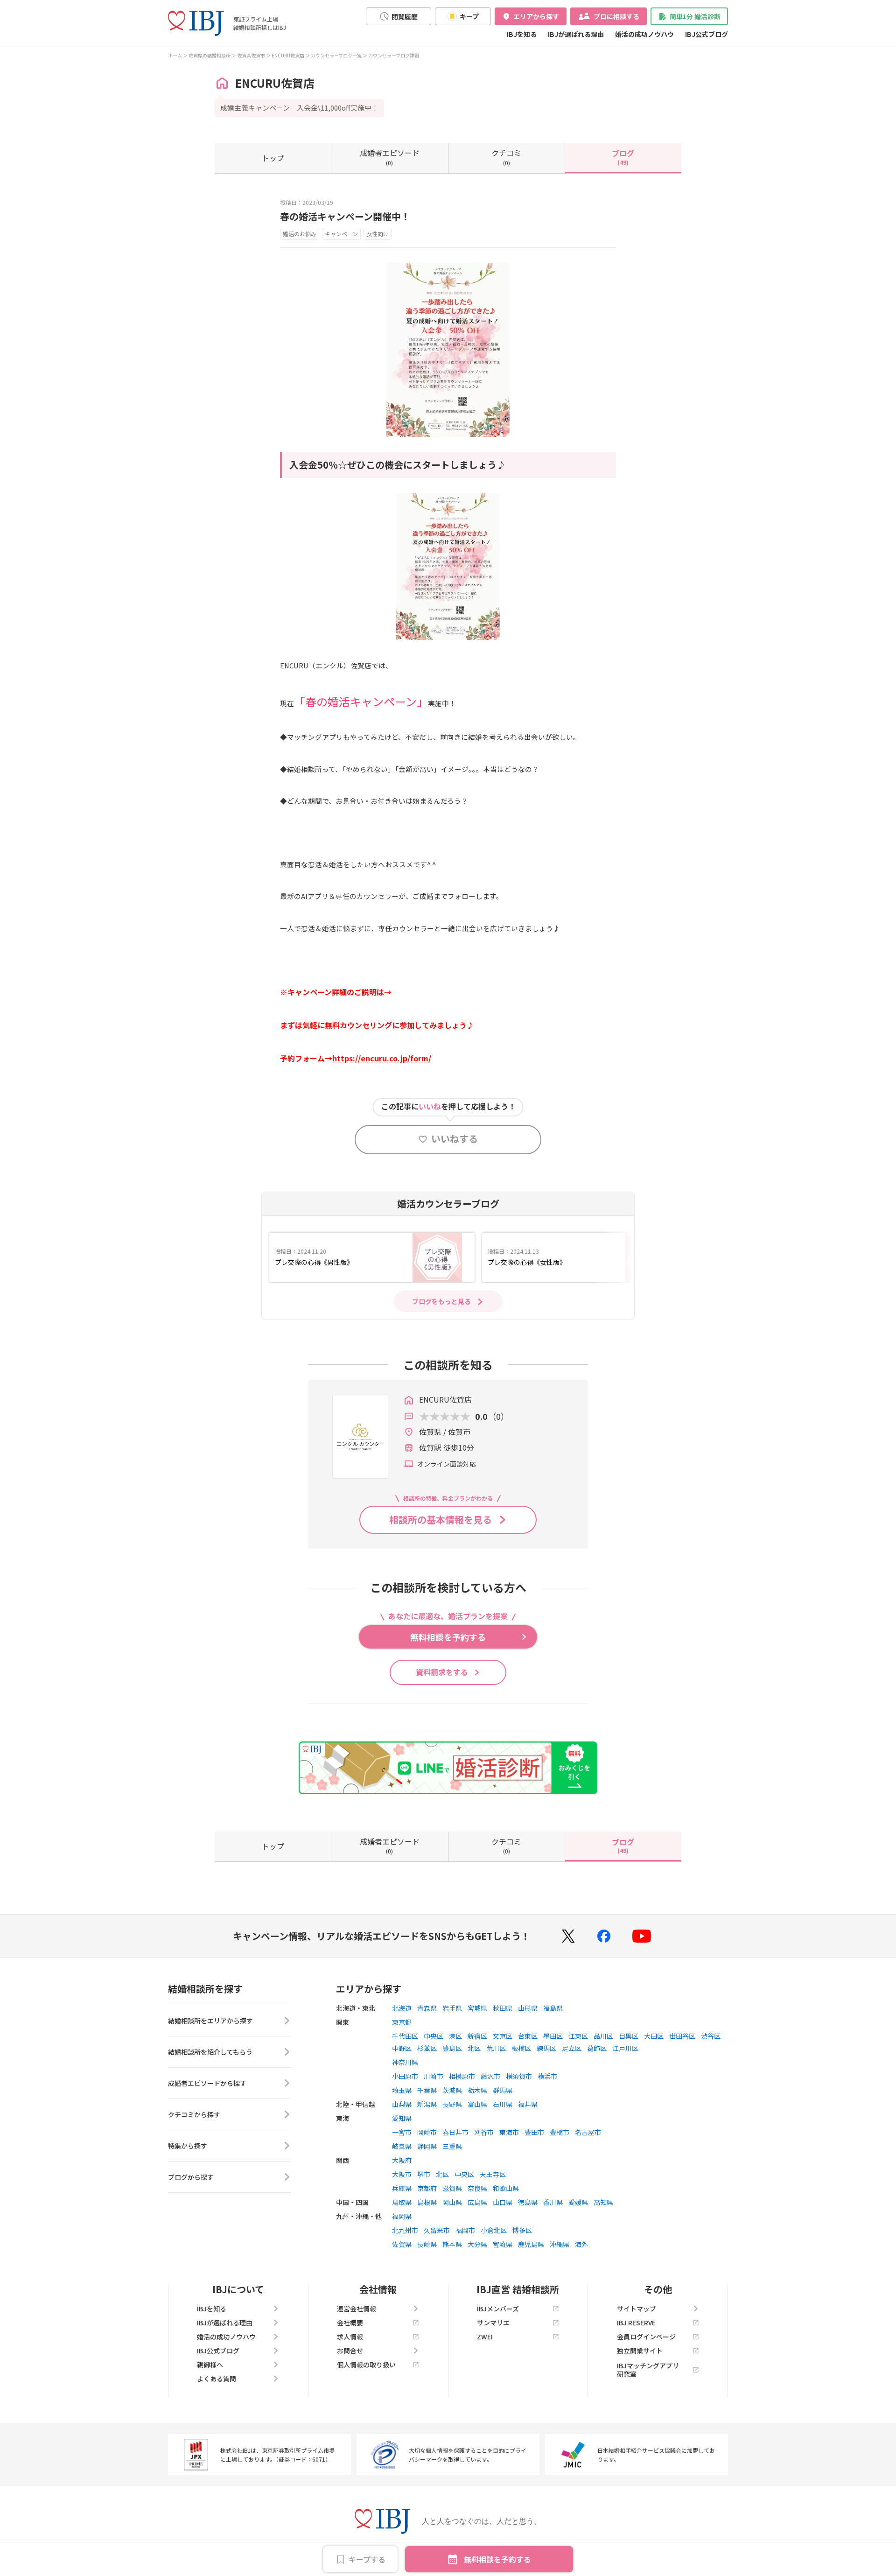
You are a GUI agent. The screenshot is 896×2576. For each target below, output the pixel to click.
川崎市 (434, 2076)
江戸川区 (625, 2048)
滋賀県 (452, 2188)
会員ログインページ (646, 2337)
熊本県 (452, 2244)
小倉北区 (494, 2230)
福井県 (528, 2104)
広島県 (477, 2202)
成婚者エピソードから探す (207, 2083)
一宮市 (402, 2132)
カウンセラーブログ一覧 (336, 55)
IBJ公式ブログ (707, 34)
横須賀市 (519, 2076)
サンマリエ (493, 2323)
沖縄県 (560, 2244)
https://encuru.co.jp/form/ (382, 1058)
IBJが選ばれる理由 (576, 34)
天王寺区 (493, 2174)
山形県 (528, 2008)
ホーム (175, 55)
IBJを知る (522, 34)
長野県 (452, 2104)
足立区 (572, 2048)
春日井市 (455, 2132)
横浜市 (547, 2076)
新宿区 (477, 2036)
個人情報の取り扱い (366, 2365)
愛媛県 (578, 2202)
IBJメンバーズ (498, 2309)
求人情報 (350, 2337)
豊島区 (452, 2048)
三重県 (452, 2146)
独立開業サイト (640, 2351)
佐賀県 (402, 2244)
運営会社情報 (357, 2309)
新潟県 (427, 2104)
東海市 (509, 2132)
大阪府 (402, 2160)
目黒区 (629, 2036)
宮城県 (477, 2008)
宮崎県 (503, 2244)
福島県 (553, 2008)
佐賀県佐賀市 (251, 55)
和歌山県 (506, 2188)
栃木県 (477, 2090)
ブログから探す (191, 2177)
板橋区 (521, 2048)
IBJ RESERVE (636, 2323)
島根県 (427, 2202)
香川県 (553, 2202)
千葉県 (427, 2090)
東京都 (402, 2022)
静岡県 (427, 2146)
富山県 (477, 2104)
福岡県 (402, 2216)
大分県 (477, 2244)
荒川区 (496, 2048)
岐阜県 (402, 2146)
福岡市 (465, 2230)
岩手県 (452, 2008)
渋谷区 (711, 2036)
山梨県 (402, 2104)
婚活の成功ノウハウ (644, 34)
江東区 (578, 2036)
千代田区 (405, 2036)
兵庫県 (402, 2188)
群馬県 (503, 2090)
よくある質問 (217, 2379)
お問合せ (350, 2351)
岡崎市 (427, 2132)
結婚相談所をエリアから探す (210, 2021)
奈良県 (477, 2188)
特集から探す (188, 2146)
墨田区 (553, 2036)
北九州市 (405, 2230)
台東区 (528, 2036)
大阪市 (402, 2174)
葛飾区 (597, 2048)
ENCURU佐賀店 (288, 55)
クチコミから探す (194, 2114)
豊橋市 (560, 2132)
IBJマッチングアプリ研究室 (648, 2370)
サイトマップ (637, 2309)
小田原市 (405, 2076)
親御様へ (210, 2365)
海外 (581, 2244)
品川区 (603, 2036)
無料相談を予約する (497, 2559)
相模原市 (462, 2076)
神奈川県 (405, 2062)
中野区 (402, 2048)
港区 (455, 2036)
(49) (623, 157)
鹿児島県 (531, 2244)
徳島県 (528, 2202)
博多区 (522, 2230)
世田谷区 (682, 2036)
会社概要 (350, 2323)
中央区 (434, 2036)
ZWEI (485, 2337)
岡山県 (452, 2202)
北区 (474, 2048)
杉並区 (427, 2048)
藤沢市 (490, 2076)
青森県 (427, 2008)
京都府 (427, 2188)
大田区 (654, 2036)
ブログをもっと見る (441, 1301)
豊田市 (534, 2132)
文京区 (503, 2036)
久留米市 (437, 2230)
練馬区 (546, 2048)
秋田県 (503, 2008)
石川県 (503, 2104)
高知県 (603, 2202)
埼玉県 (402, 2090)
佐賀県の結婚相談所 (210, 55)
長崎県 (427, 2244)
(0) (390, 157)
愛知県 (402, 2118)
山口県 (503, 2202)
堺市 (424, 2174)
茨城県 (452, 2090)
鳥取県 (402, 2202)
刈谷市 (484, 2132)
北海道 (402, 2008)
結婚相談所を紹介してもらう (210, 2052)
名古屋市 (588, 2132)
